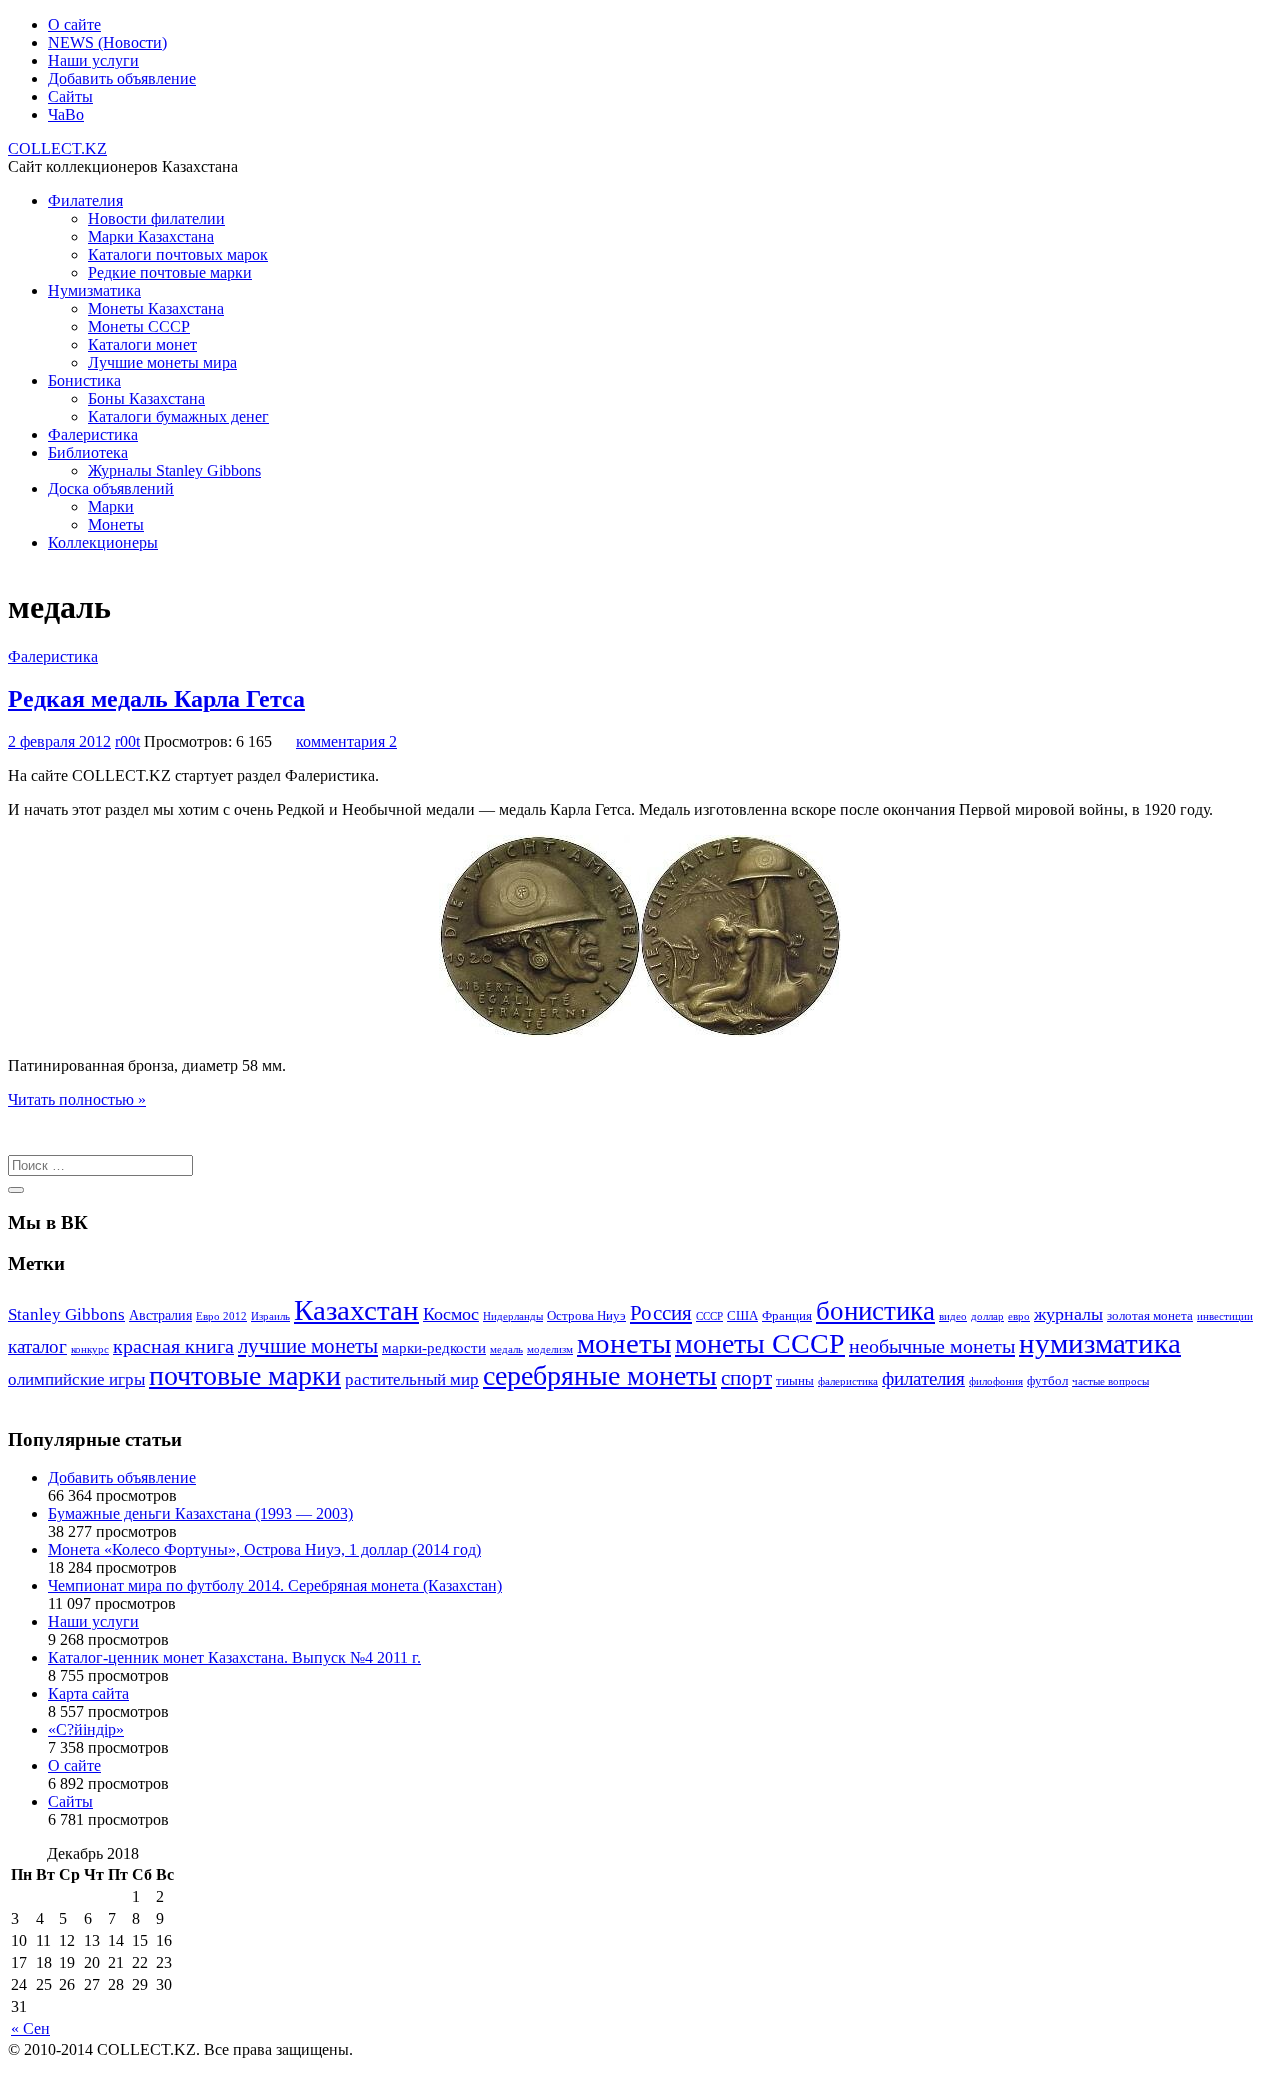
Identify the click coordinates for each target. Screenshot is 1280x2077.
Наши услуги (93, 60)
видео (953, 1316)
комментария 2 (346, 741)
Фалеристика (93, 434)
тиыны (795, 1381)
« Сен (30, 2028)
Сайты (70, 96)
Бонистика (84, 380)
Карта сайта (88, 1693)
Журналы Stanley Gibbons (174, 470)
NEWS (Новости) (107, 42)
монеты (624, 1343)
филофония (996, 1381)
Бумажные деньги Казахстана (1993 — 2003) (200, 1513)
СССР (709, 1316)
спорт (746, 1378)
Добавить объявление (122, 78)
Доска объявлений (111, 488)
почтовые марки (245, 1375)
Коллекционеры (103, 542)
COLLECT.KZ (57, 148)
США (742, 1316)
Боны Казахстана (146, 398)
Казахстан (356, 1310)
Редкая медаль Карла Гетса (156, 699)
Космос (451, 1314)
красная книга (173, 1346)
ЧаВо (66, 114)
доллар (987, 1316)
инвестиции (1225, 1316)
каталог (37, 1346)
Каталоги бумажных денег (178, 416)
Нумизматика (94, 290)
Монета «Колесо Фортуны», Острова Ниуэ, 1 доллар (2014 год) (264, 1549)
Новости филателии (156, 218)
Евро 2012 (221, 1316)
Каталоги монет (142, 344)
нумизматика (1100, 1343)
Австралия (160, 1315)
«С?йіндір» (86, 1729)
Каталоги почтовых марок (178, 254)
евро (1019, 1316)
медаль (506, 1349)
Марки (111, 506)
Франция (787, 1316)
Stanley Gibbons (66, 1314)
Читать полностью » (77, 1099)
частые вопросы (1110, 1381)
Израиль (270, 1316)
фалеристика (848, 1381)
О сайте (74, 24)
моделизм (550, 1349)
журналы (1068, 1314)
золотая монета (1150, 1316)
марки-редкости (434, 1348)
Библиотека (88, 452)
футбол (1047, 1381)
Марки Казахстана (151, 236)
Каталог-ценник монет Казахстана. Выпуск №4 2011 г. (234, 1657)
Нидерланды (513, 1316)
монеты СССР (760, 1343)
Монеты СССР (139, 326)
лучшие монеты (308, 1346)
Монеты (116, 524)
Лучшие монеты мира (162, 362)
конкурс (90, 1349)
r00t (127, 741)
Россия (661, 1313)
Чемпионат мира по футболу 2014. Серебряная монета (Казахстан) (275, 1585)
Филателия (85, 200)
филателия (923, 1378)
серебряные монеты (600, 1375)
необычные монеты (932, 1346)
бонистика (875, 1311)
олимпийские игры (76, 1379)
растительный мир (412, 1379)
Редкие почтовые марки (170, 272)
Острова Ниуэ (586, 1316)
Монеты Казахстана (156, 308)
